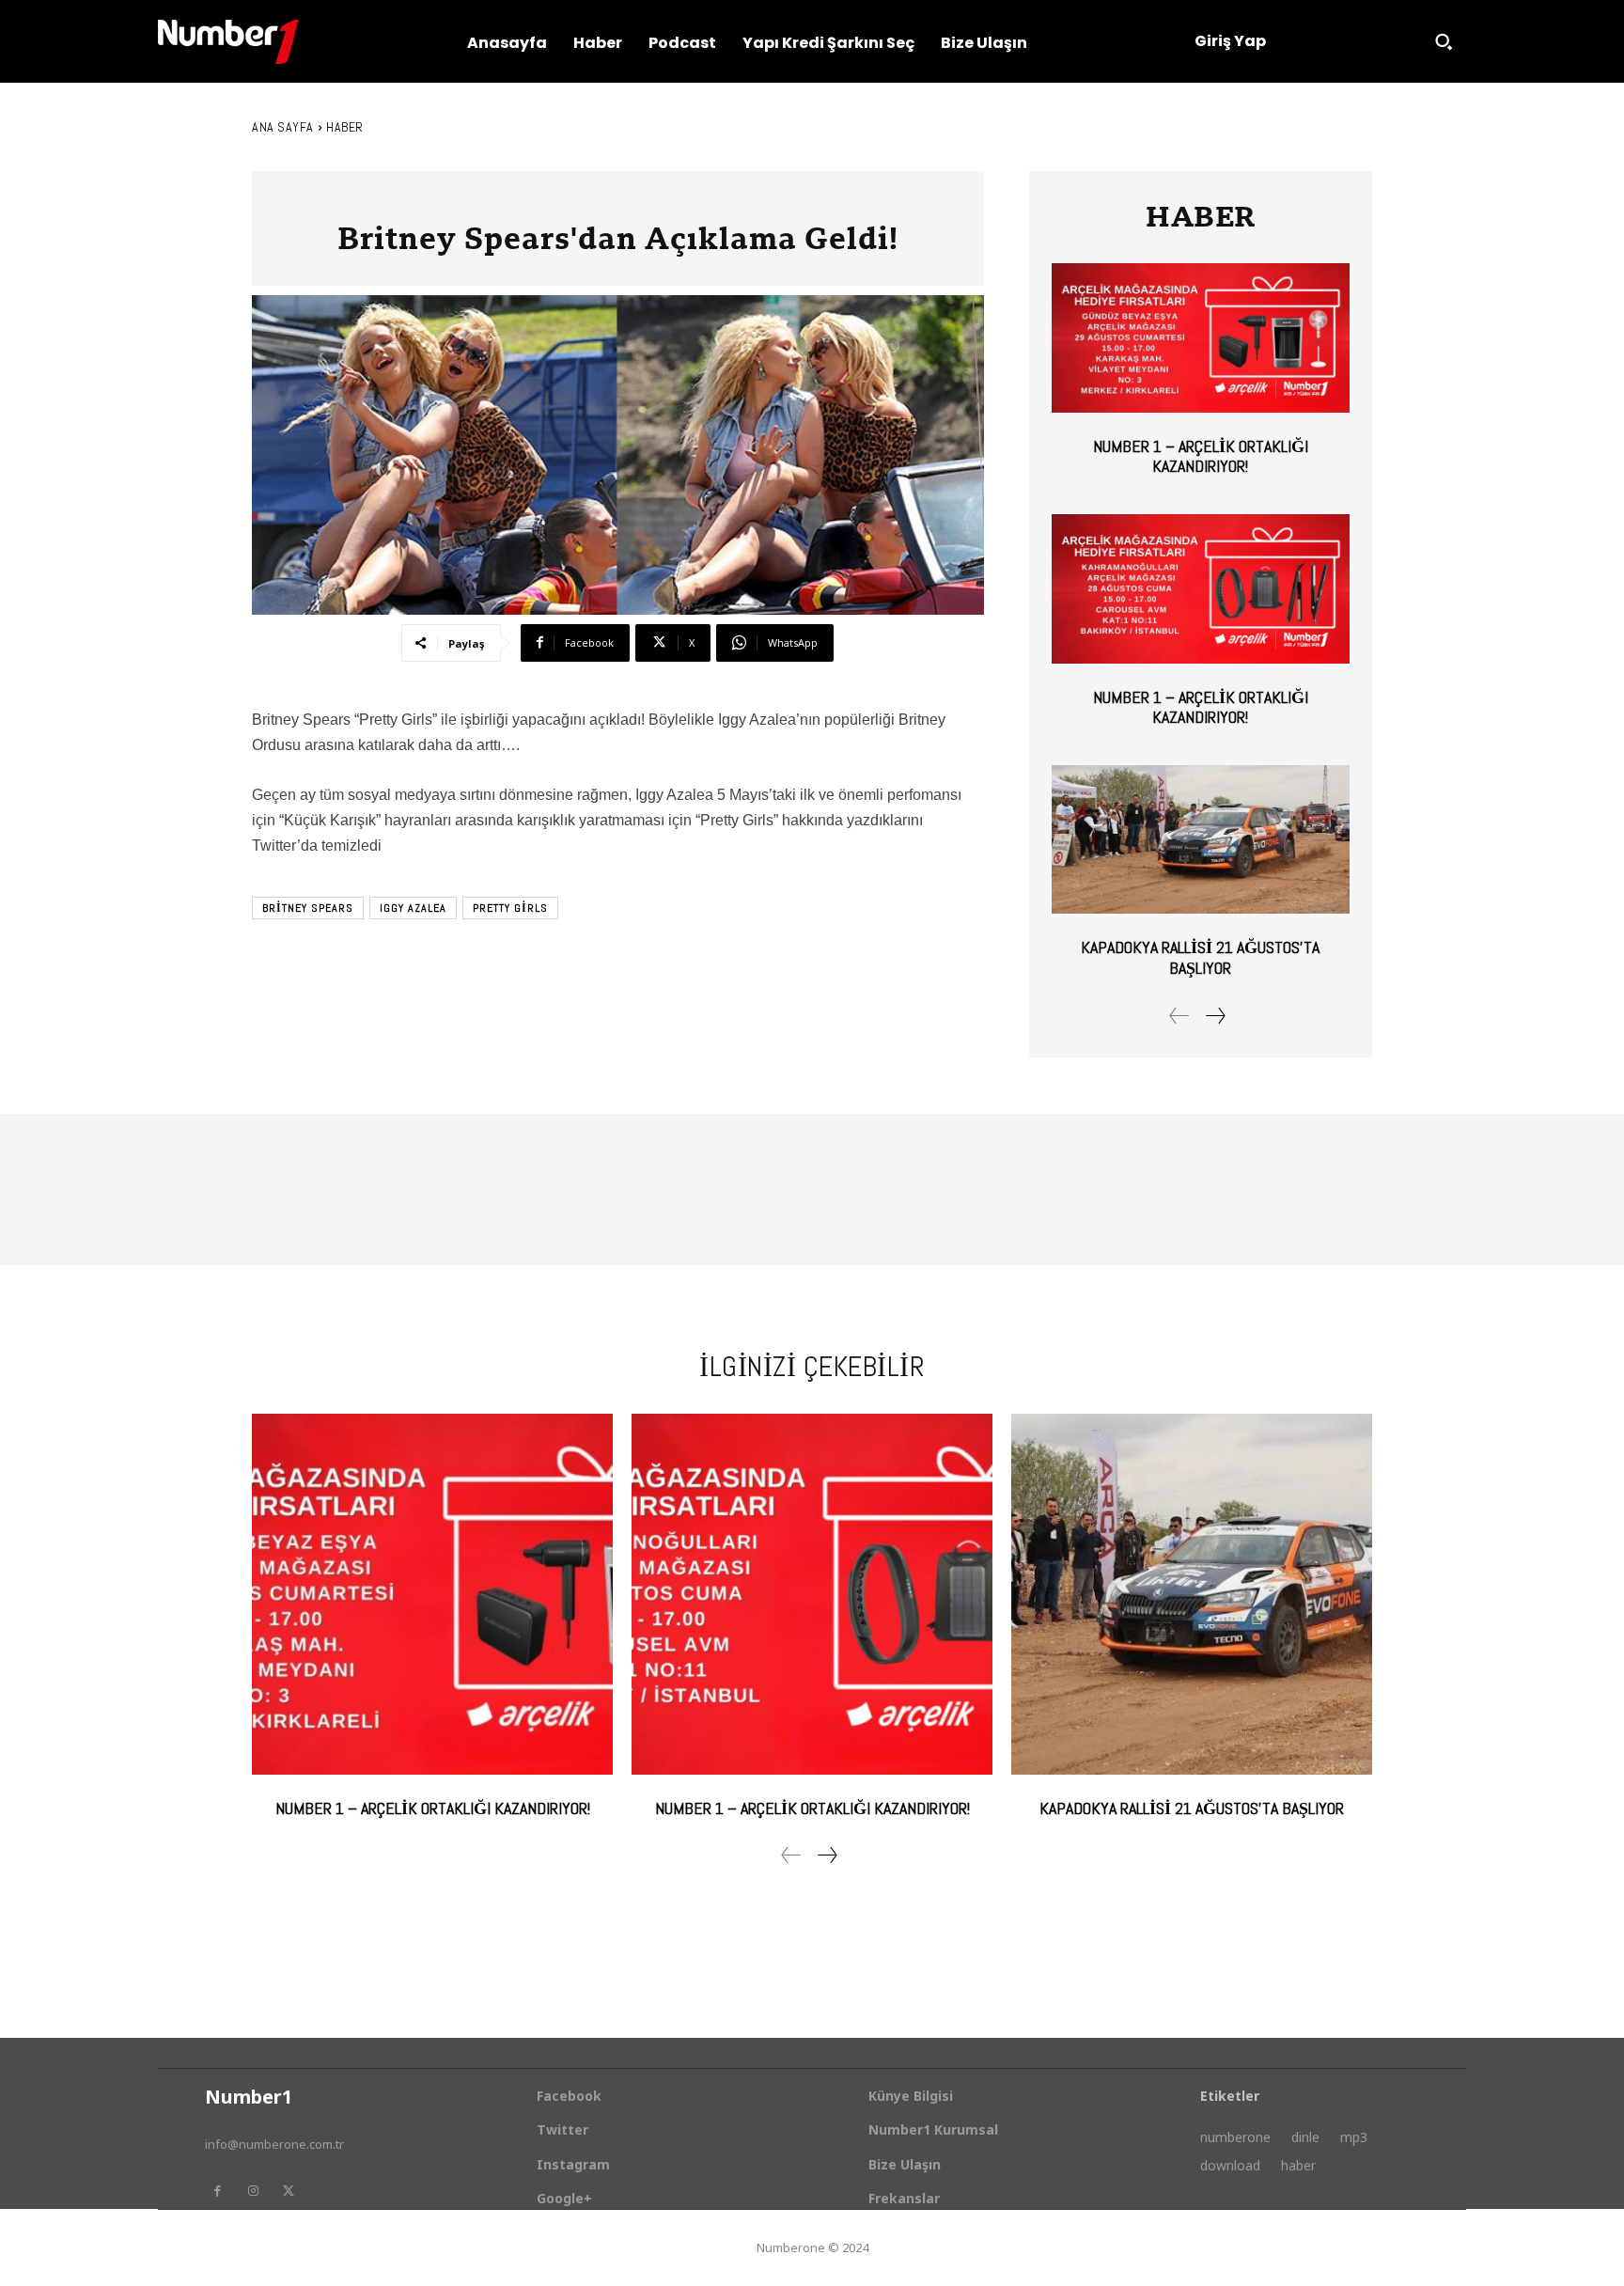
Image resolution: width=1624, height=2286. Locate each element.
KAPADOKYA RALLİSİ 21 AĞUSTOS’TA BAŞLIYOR (1200, 957)
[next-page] (1215, 1016)
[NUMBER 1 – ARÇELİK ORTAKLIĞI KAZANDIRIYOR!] (1201, 338)
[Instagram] (253, 2191)
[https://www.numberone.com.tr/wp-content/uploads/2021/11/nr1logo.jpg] (228, 42)
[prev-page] (1179, 1016)
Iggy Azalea (413, 908)
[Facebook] (217, 2191)
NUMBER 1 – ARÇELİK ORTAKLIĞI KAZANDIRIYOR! (1201, 456)
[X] (289, 2191)
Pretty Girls (510, 908)
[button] (1444, 41)
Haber (345, 127)
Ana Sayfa (283, 127)
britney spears (308, 908)
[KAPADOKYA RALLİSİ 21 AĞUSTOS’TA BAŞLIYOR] (1201, 840)
